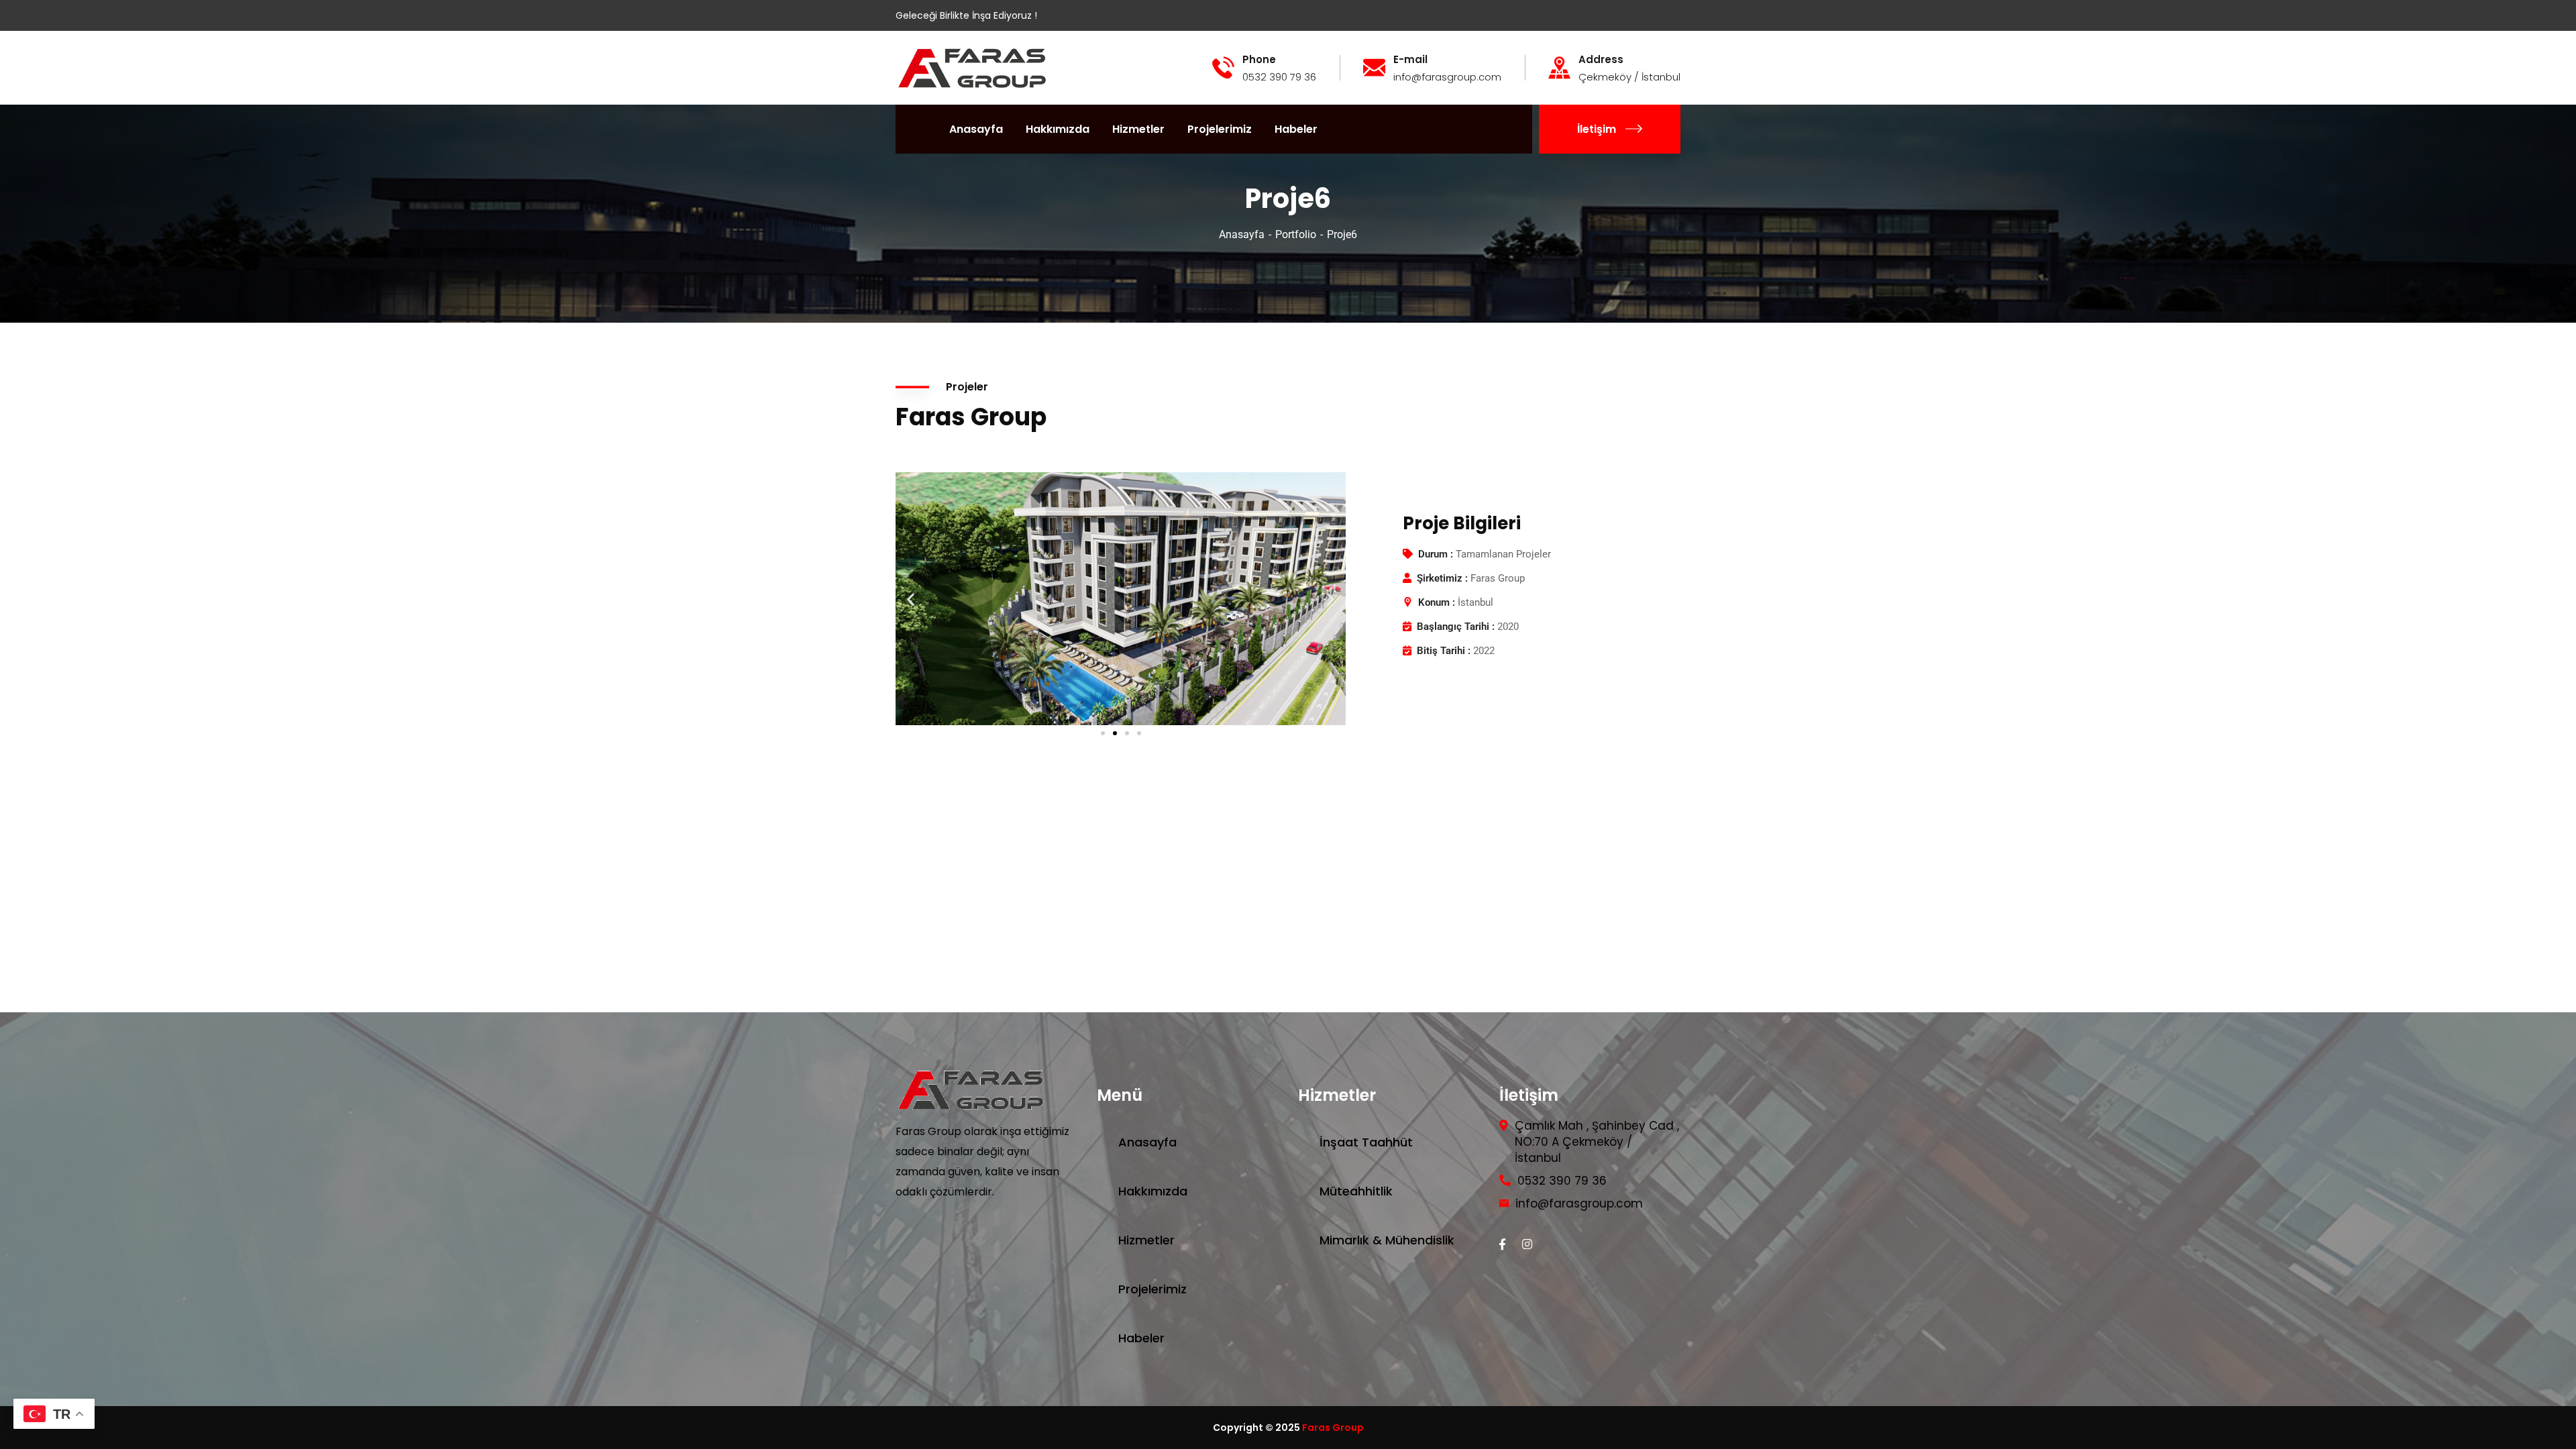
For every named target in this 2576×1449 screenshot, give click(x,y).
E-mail (1410, 60)
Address (1601, 60)
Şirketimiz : (1442, 578)
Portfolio (1296, 234)
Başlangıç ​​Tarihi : (1456, 627)
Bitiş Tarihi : (1444, 651)
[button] (911, 599)
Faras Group (1333, 1428)
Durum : (1436, 554)
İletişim (1597, 129)
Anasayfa (1242, 234)
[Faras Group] (973, 67)
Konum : (1437, 602)
